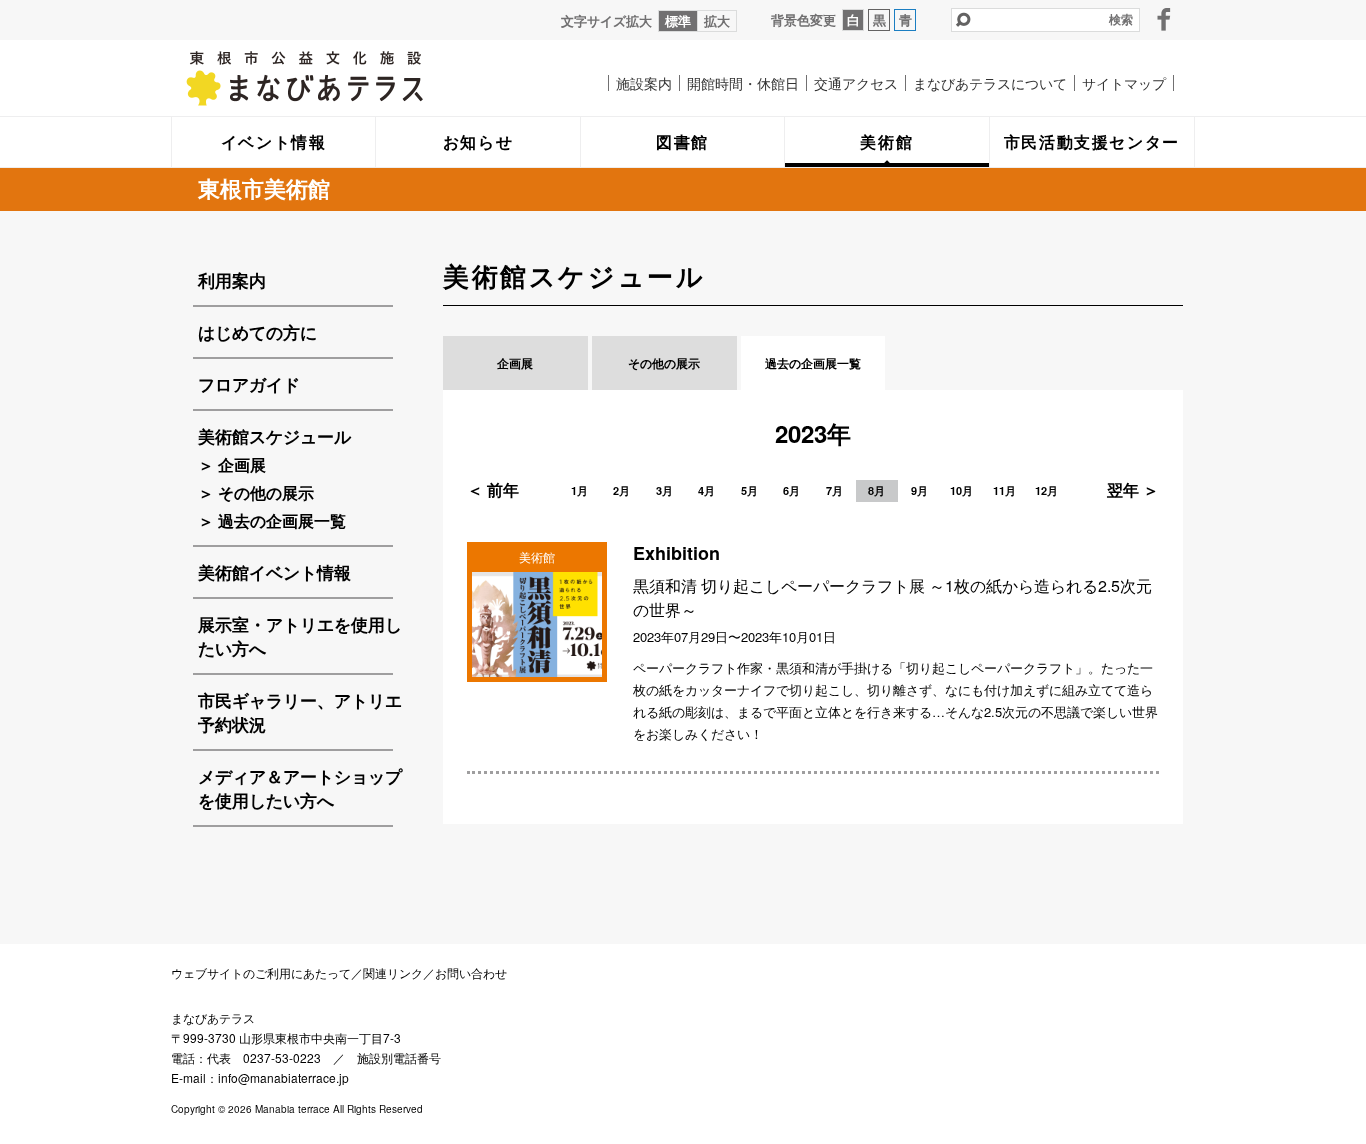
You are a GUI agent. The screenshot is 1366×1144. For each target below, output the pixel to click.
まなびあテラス (346, 78)
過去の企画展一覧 (813, 363)
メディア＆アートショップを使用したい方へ (300, 788)
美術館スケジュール (274, 436)
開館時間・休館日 (743, 83)
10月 (961, 490)
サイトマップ (1124, 83)
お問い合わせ (471, 972)
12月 (1046, 490)
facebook (1164, 19)
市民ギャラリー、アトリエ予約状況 (300, 712)
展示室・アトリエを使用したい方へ (300, 636)
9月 (919, 490)
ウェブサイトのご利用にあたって (261, 972)
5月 (749, 490)
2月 (621, 490)
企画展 (515, 363)
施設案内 (644, 83)
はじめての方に (257, 332)
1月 (579, 490)
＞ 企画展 (232, 464)
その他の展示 (664, 363)
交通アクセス (856, 83)
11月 (1004, 490)
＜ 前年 (493, 489)
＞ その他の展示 (256, 492)
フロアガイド (249, 384)
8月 (876, 490)
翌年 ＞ (1133, 489)
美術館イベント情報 (274, 572)
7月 (834, 490)
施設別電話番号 (399, 1057)
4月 (706, 490)
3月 (664, 490)
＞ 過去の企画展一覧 (272, 520)
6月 (791, 490)
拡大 (717, 20)
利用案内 (232, 280)
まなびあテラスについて (990, 83)
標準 (678, 20)
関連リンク (393, 972)
